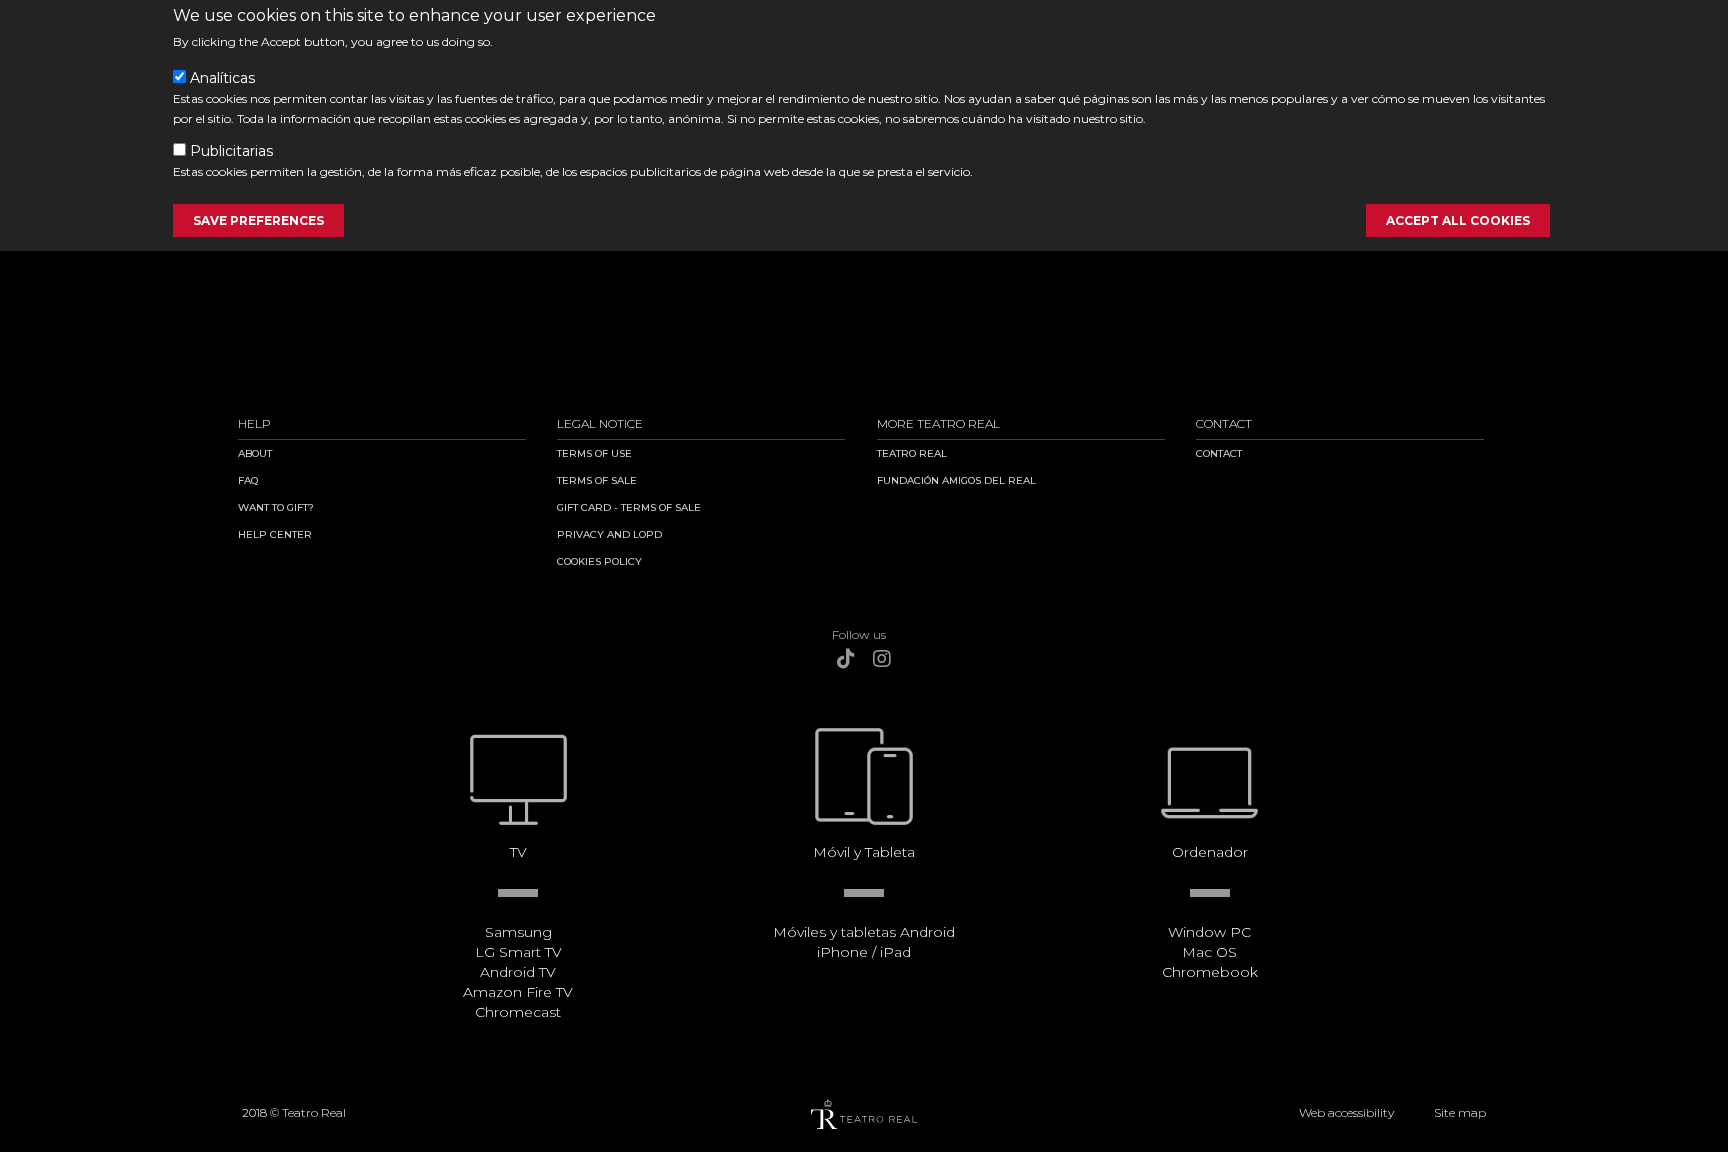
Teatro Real (912, 453)
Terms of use (594, 453)
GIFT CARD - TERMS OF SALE (629, 507)
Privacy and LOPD (609, 534)
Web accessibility (1346, 1112)
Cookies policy (599, 561)
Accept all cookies (1458, 220)
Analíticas (222, 78)
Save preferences (258, 220)
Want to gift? (276, 507)
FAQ (248, 480)
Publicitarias (231, 151)
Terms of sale (597, 480)
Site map (1460, 1112)
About (255, 453)
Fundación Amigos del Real (956, 480)
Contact (1219, 453)
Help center (275, 534)
